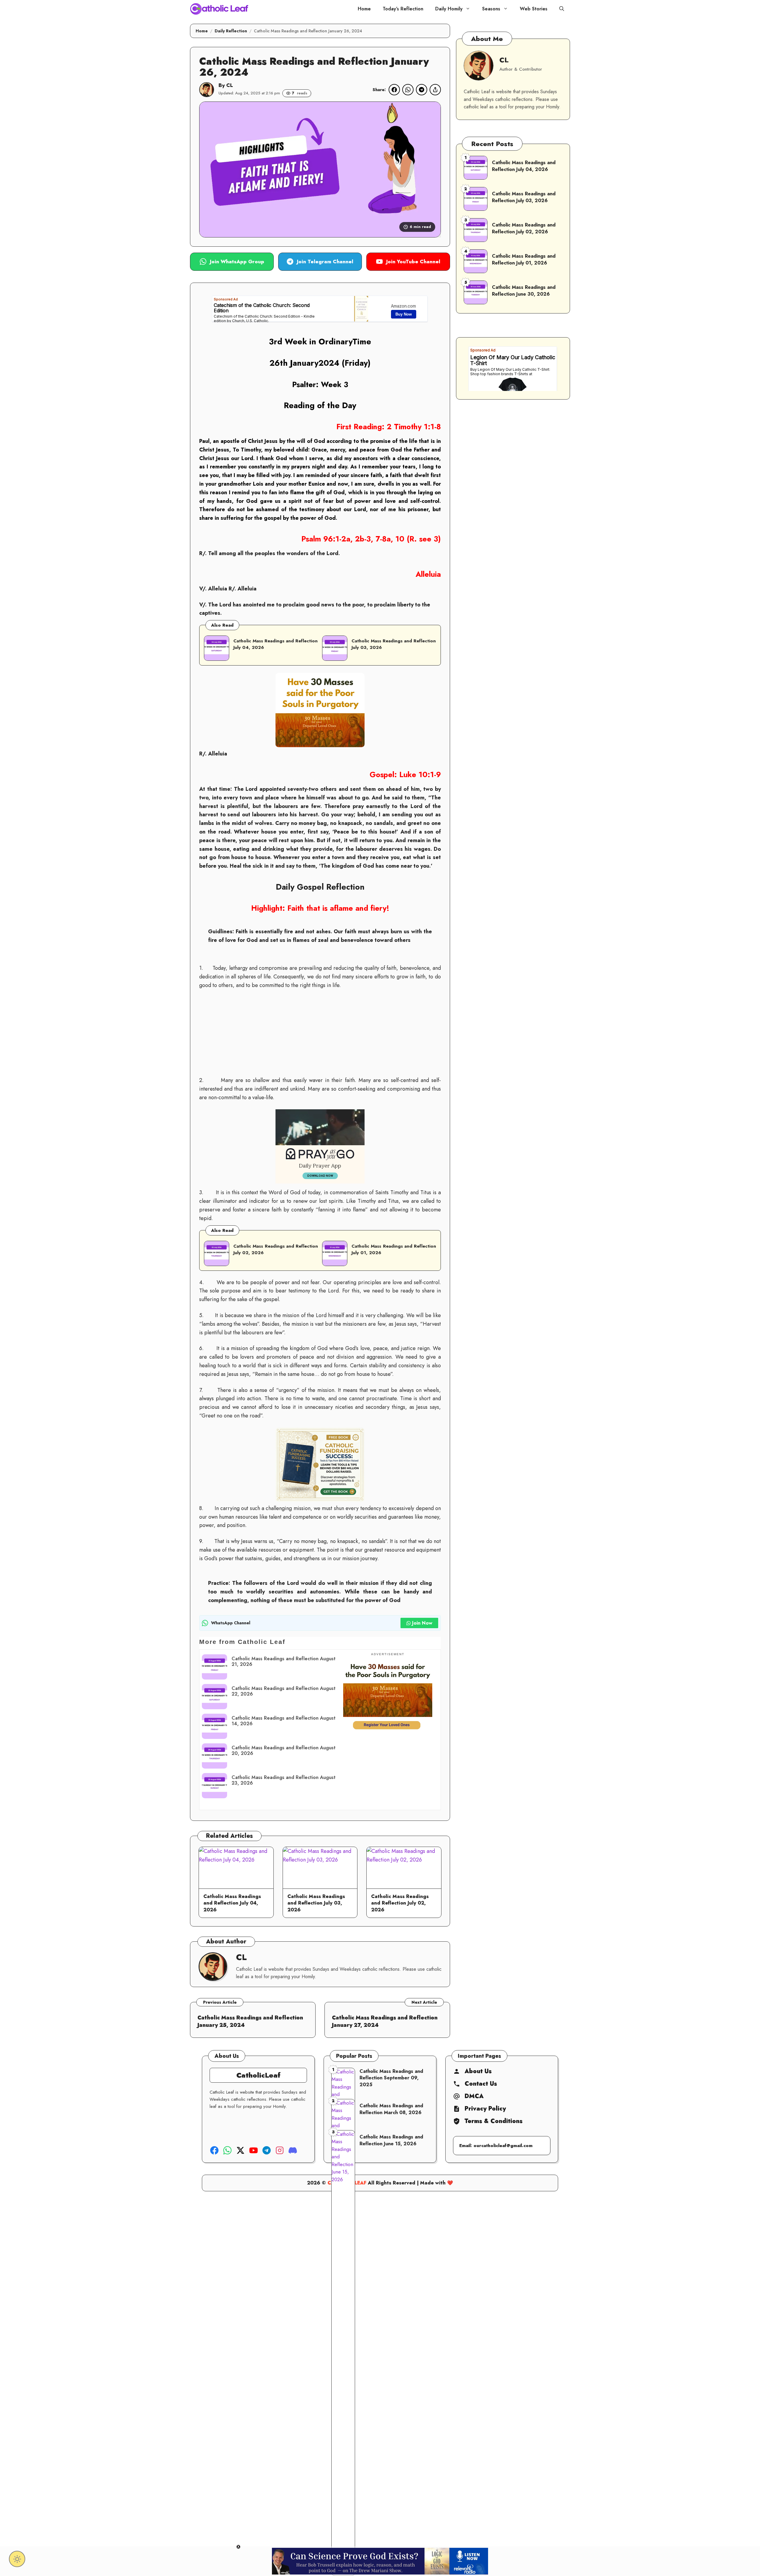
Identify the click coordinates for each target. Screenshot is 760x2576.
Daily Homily (449, 9)
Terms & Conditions (494, 2121)
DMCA (474, 2096)
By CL (226, 85)
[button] (562, 9)
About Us (478, 2071)
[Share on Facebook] (394, 90)
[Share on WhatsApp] (408, 90)
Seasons (491, 9)
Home (364, 9)
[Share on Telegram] (422, 90)
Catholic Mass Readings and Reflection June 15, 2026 (391, 2140)
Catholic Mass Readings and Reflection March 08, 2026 (391, 2109)
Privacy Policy (485, 2109)
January (304, 363)
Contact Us (481, 2084)
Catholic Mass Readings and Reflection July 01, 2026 (394, 1249)
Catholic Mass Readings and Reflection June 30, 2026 (524, 290)
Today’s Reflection (403, 9)
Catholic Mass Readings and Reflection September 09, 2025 (391, 2078)
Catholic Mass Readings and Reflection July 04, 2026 (232, 1903)
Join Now (422, 1623)
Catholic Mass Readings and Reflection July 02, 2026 (276, 1249)
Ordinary (335, 342)
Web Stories (534, 9)
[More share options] (435, 90)
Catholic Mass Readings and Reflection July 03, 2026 (316, 1903)
